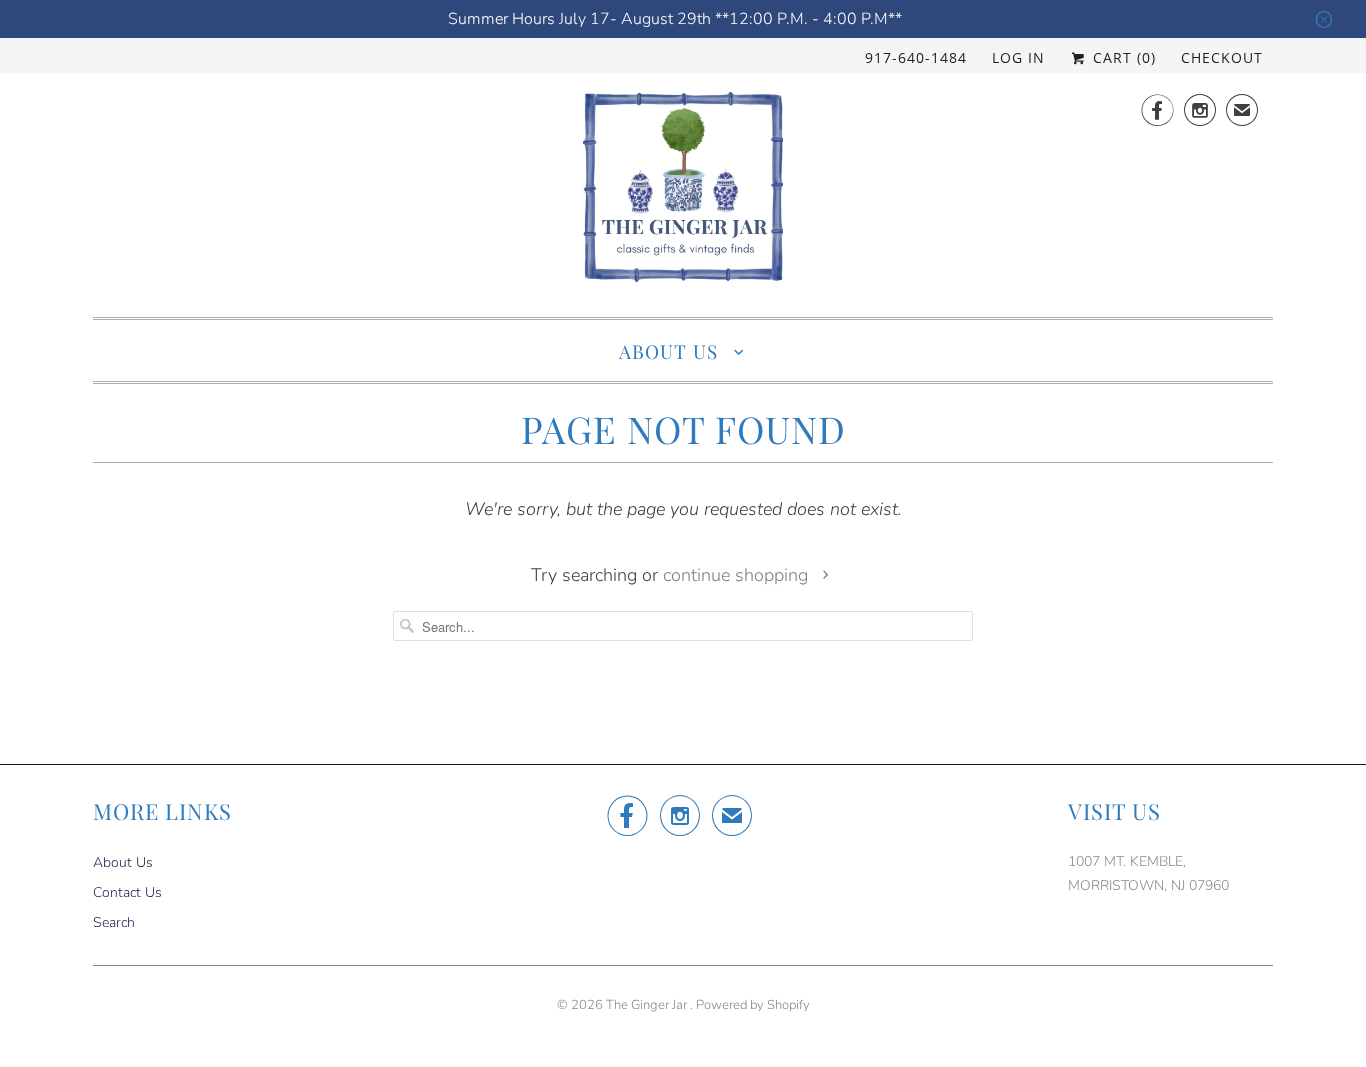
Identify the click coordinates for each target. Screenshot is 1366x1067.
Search (114, 922)
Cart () (1122, 57)
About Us (671, 351)
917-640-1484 (916, 57)
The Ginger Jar (648, 1005)
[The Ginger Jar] (683, 192)
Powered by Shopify (753, 1005)
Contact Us (127, 892)
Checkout (1222, 57)
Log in (1018, 57)
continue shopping (738, 575)
